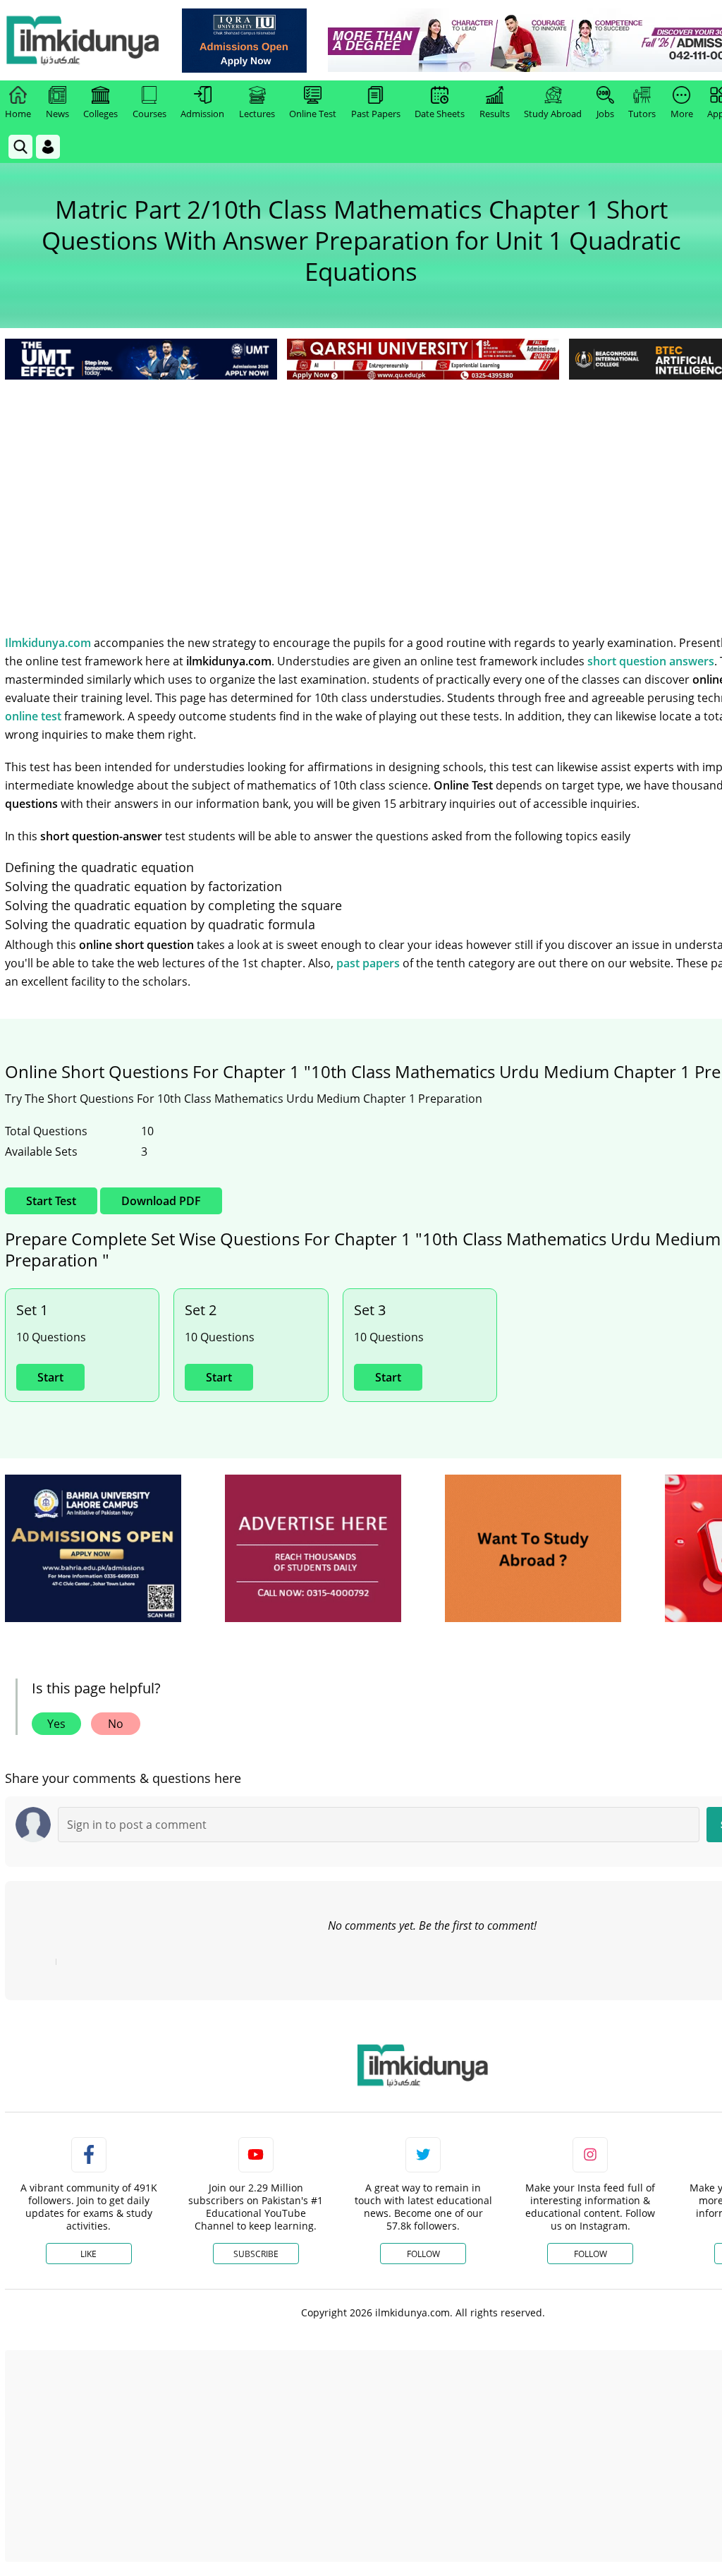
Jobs (605, 114)
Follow (423, 2254)
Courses (149, 114)
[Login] (48, 147)
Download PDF (161, 1201)
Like (88, 2254)
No (116, 1724)
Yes (56, 1724)
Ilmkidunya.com (48, 643)
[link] (244, 41)
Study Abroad (553, 114)
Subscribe (256, 2254)
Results (495, 114)
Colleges (100, 114)
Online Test (313, 114)
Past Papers (376, 114)
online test (33, 716)
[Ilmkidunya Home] (82, 40)
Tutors (642, 114)
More (682, 114)
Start (50, 1377)
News (57, 114)
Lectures (257, 114)
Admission (202, 114)
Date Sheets (440, 114)
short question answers (651, 661)
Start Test (51, 1201)
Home (18, 114)
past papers (368, 963)
